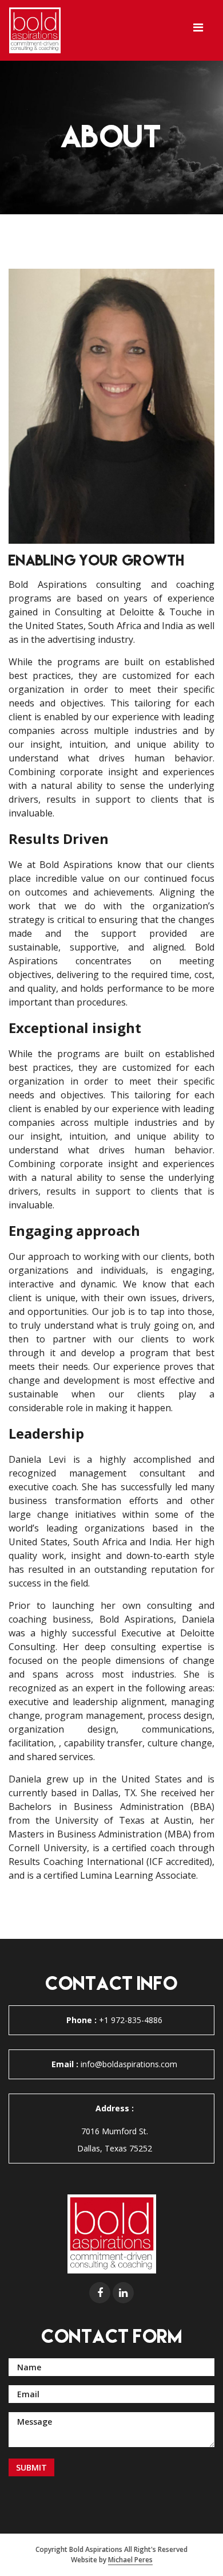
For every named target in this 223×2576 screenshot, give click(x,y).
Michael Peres (130, 2560)
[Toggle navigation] (198, 30)
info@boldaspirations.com (114, 2064)
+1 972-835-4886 (114, 2020)
